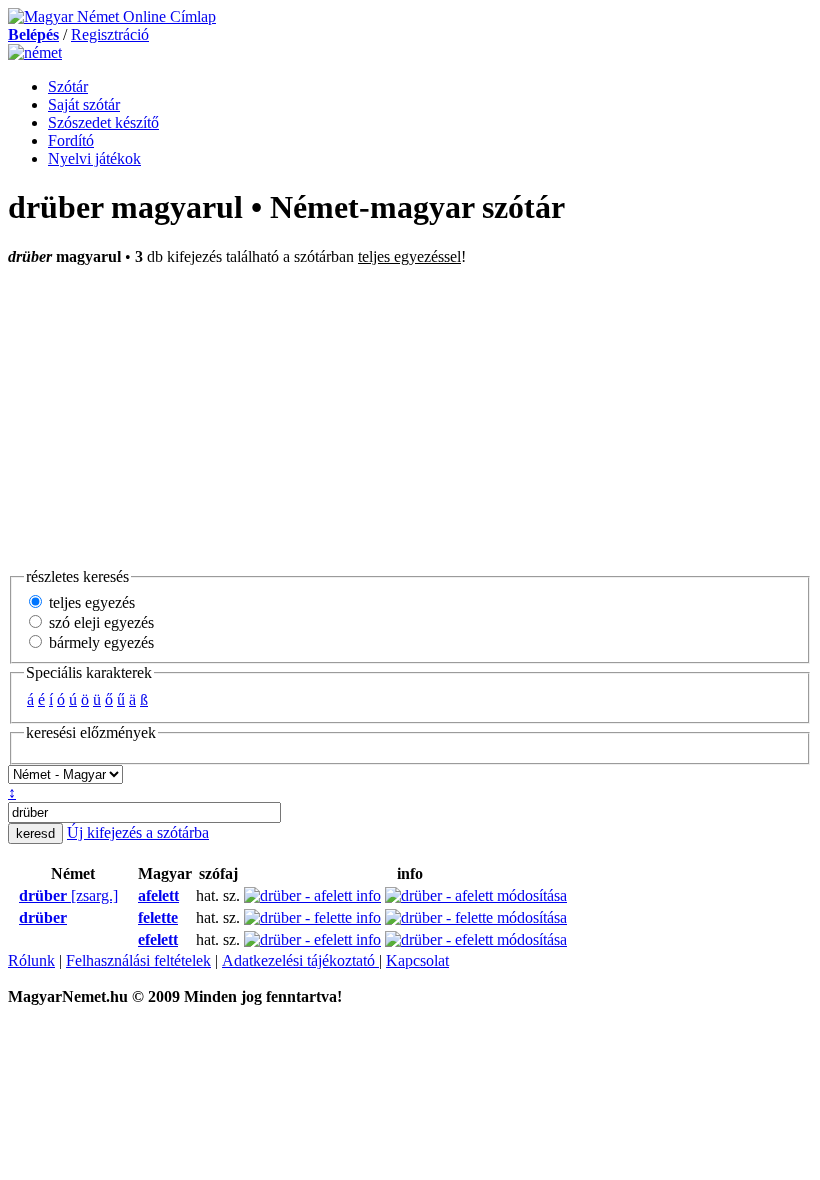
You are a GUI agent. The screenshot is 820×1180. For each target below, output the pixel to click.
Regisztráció (110, 34)
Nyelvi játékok (94, 158)
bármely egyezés (99, 642)
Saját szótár (84, 104)
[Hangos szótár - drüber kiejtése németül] (13, 896)
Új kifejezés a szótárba (138, 832)
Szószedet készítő (103, 122)
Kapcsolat (417, 960)
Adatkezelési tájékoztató (300, 960)
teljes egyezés (90, 602)
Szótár (68, 86)
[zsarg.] (68, 895)
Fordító (71, 140)
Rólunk (31, 960)
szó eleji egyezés (99, 622)
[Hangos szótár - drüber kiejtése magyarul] (132, 896)
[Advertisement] (410, 416)
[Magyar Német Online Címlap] (112, 16)
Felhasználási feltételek (138, 960)
